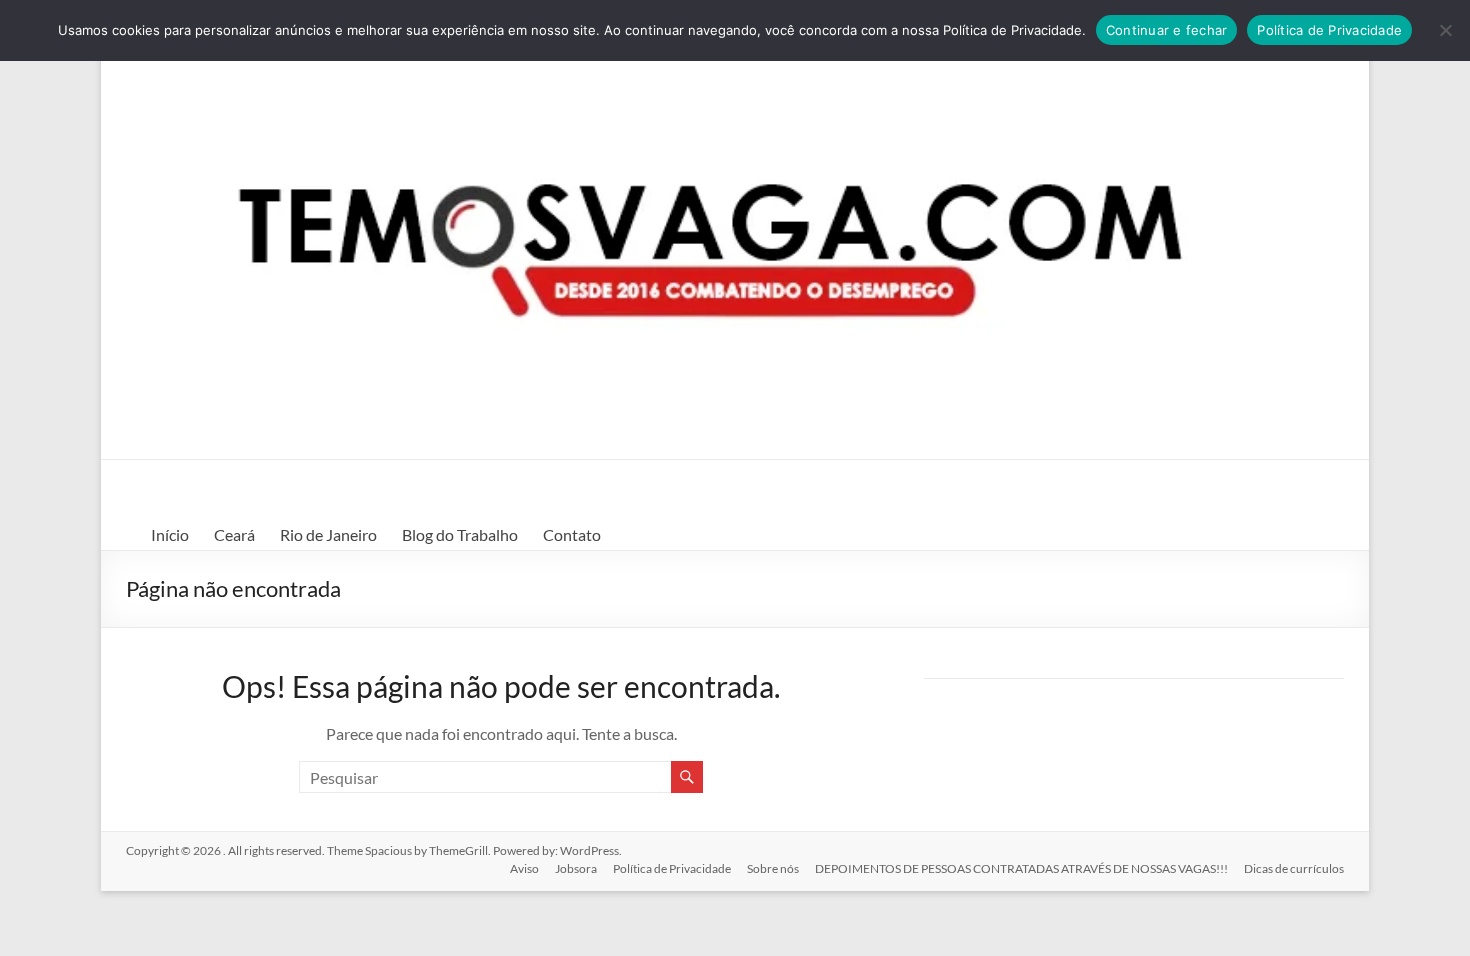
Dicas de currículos (1294, 868)
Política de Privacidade (672, 868)
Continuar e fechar (1167, 30)
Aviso (524, 868)
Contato (572, 534)
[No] (1445, 30)
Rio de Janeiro (328, 534)
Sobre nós (773, 868)
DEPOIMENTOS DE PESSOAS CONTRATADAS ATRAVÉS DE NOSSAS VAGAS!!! (1021, 868)
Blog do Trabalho (460, 534)
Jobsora (576, 868)
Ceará (234, 534)
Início (170, 534)
